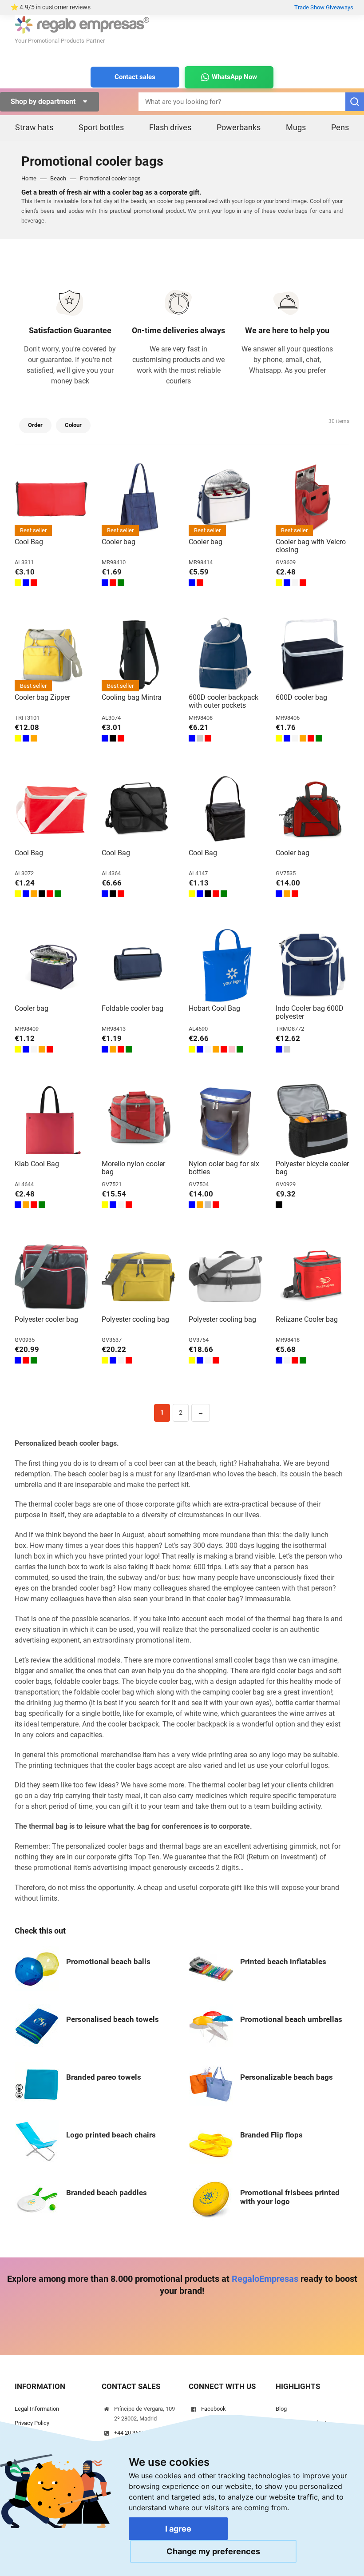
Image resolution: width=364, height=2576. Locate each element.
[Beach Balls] (37, 1968)
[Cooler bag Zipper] (51, 654)
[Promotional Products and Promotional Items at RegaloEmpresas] (82, 24)
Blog (281, 2409)
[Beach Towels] (37, 2026)
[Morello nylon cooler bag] (138, 1121)
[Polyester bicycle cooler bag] (313, 1121)
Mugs (296, 127)
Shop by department (44, 102)
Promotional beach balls (108, 1962)
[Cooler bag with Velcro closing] (313, 499)
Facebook (214, 2409)
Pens (340, 127)
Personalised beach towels (113, 2019)
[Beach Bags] (211, 2084)
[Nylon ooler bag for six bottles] (226, 1121)
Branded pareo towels (104, 2077)
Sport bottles (101, 127)
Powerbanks (239, 127)
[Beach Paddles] (37, 2199)
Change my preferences (213, 2551)
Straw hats (34, 127)
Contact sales (135, 77)
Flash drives (170, 127)
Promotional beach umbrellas (291, 2019)
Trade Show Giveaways (324, 7)
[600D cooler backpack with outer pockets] (226, 654)
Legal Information (37, 2409)
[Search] (355, 102)
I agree (178, 2529)
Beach (58, 178)
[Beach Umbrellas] (211, 2026)
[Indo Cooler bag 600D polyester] (313, 965)
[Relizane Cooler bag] (313, 1276)
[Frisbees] (211, 2199)
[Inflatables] (211, 1968)
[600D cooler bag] (313, 654)
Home (29, 178)
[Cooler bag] (138, 499)
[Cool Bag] (51, 499)
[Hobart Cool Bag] (226, 965)
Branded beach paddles (107, 2193)
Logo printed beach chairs (111, 2135)
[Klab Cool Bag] (51, 1121)
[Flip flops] (211, 2141)
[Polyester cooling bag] (138, 1276)
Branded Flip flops (271, 2135)
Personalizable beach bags (287, 2077)
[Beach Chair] (37, 2141)
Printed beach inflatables (283, 1962)
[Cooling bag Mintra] (138, 654)
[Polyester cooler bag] (51, 1276)
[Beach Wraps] (37, 2084)
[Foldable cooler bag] (138, 965)
